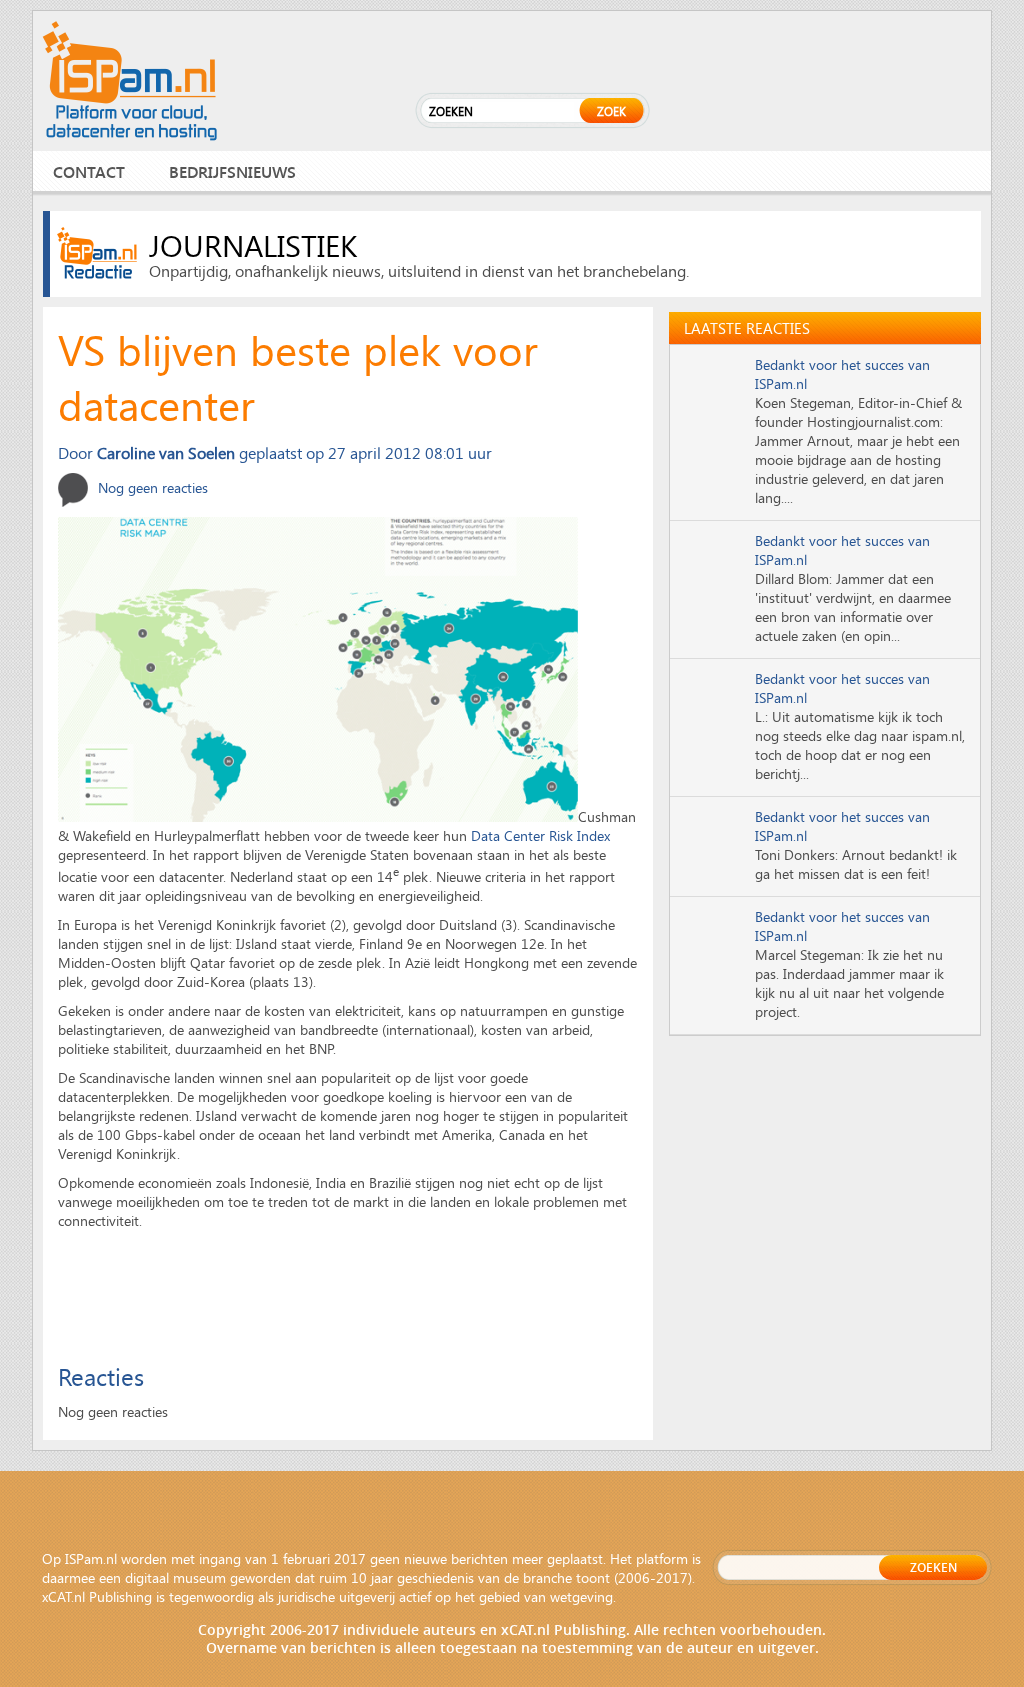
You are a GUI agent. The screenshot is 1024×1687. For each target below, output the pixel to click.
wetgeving (581, 1596)
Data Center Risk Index (540, 835)
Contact (89, 171)
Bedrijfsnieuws (232, 171)
